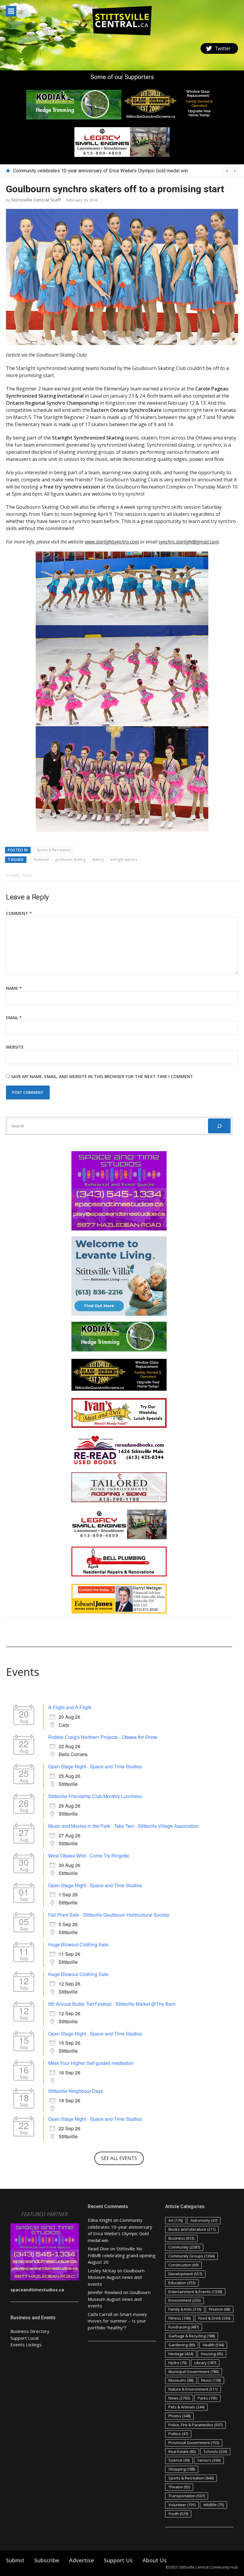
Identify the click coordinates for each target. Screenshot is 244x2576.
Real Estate (182, 2451)
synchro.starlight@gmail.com (189, 542)
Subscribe (47, 2560)
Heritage (181, 2354)
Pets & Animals (186, 2407)
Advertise (82, 2560)
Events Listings (26, 2345)
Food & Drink (214, 2318)
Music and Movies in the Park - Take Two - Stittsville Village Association (123, 1826)
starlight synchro (124, 860)
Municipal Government (194, 2372)
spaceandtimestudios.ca (37, 2290)
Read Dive (98, 2249)
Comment (19, 913)
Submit (15, 2560)
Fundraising (184, 2327)
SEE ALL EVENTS (119, 2158)
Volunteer (182, 2505)
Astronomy (204, 2220)
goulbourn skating (70, 860)
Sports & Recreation (54, 850)
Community (184, 2247)
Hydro (177, 2363)
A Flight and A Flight (70, 1707)
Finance (219, 2309)
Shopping (182, 2469)
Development (185, 2274)
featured (41, 860)
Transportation (187, 2496)
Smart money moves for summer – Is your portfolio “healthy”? (117, 2321)
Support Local (24, 2338)
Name (14, 988)
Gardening (182, 2345)
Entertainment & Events (195, 2292)
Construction (183, 2265)
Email (14, 1018)
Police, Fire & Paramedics (195, 2425)
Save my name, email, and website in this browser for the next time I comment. (103, 1076)
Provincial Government (194, 2443)
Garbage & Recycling (192, 2336)
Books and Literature (192, 2229)
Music (211, 2380)
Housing (212, 2354)
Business (181, 2238)
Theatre (179, 2487)
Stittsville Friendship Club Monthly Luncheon (95, 1796)
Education (182, 2283)
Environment (184, 2300)
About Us (155, 2560)
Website (15, 1047)
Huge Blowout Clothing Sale (78, 1944)
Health (213, 2345)
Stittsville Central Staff (36, 200)
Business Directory (30, 2331)
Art (176, 2220)
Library (205, 2363)
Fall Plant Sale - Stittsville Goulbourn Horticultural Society (109, 1915)
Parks (207, 2398)
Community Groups (191, 2256)
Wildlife (213, 2505)
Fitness (179, 2318)
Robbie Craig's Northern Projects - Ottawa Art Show (103, 1737)
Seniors (209, 2460)
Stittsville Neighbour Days (76, 2091)
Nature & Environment (193, 2389)
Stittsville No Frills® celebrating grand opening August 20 (122, 2255)
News (179, 2398)
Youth (178, 2514)
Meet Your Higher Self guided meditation (91, 2063)
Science (179, 2460)
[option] (126, 171)
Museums (181, 2380)
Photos (179, 2416)
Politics (178, 2434)
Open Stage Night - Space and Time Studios (95, 1766)
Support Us (118, 2560)
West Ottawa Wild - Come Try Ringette (89, 1856)
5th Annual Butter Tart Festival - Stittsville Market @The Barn (112, 2004)
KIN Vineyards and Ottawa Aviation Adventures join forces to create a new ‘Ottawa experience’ (111, 171)
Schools (215, 2451)
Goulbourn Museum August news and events (116, 2277)
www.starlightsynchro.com (112, 542)
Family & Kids (185, 2309)
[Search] (219, 1126)
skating (98, 860)
